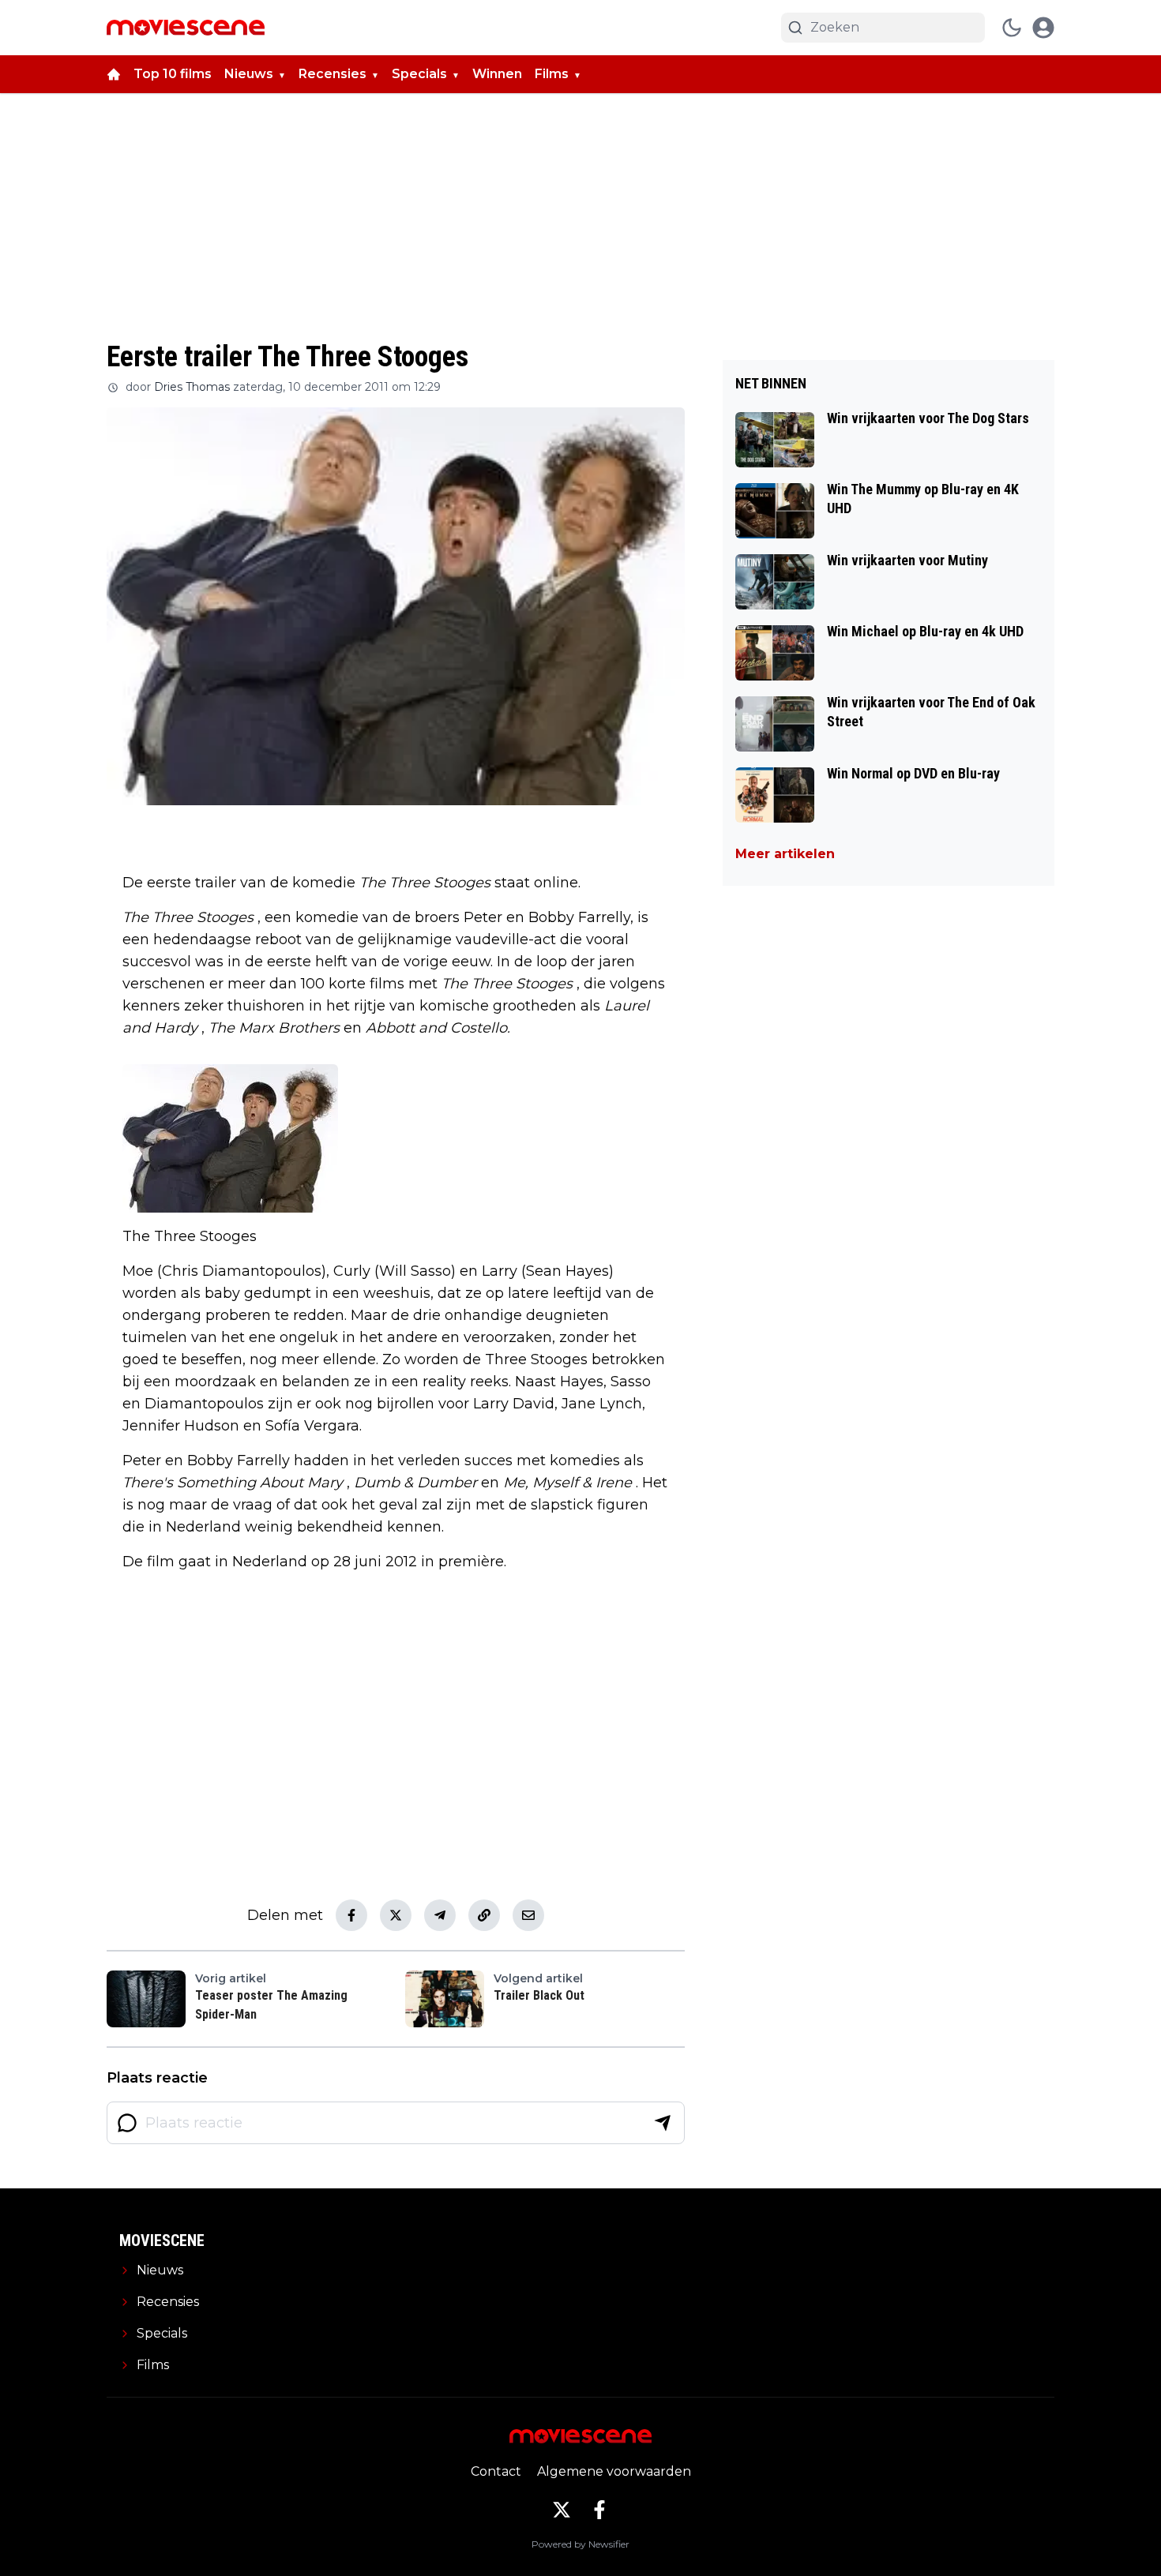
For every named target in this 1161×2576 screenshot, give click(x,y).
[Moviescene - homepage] (186, 28)
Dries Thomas (192, 387)
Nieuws (249, 74)
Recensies (333, 74)
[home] (114, 74)
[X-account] (562, 2510)
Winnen (497, 74)
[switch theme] (1012, 28)
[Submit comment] (663, 2123)
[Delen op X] (396, 1915)
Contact (496, 2471)
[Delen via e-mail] (528, 1915)
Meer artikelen (785, 854)
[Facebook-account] (599, 2510)
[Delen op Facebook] (351, 1915)
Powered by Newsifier (580, 2544)
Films (552, 74)
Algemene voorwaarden (614, 2471)
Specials (419, 74)
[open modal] (1043, 28)
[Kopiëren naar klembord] (484, 1915)
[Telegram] (440, 1915)
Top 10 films (173, 74)
